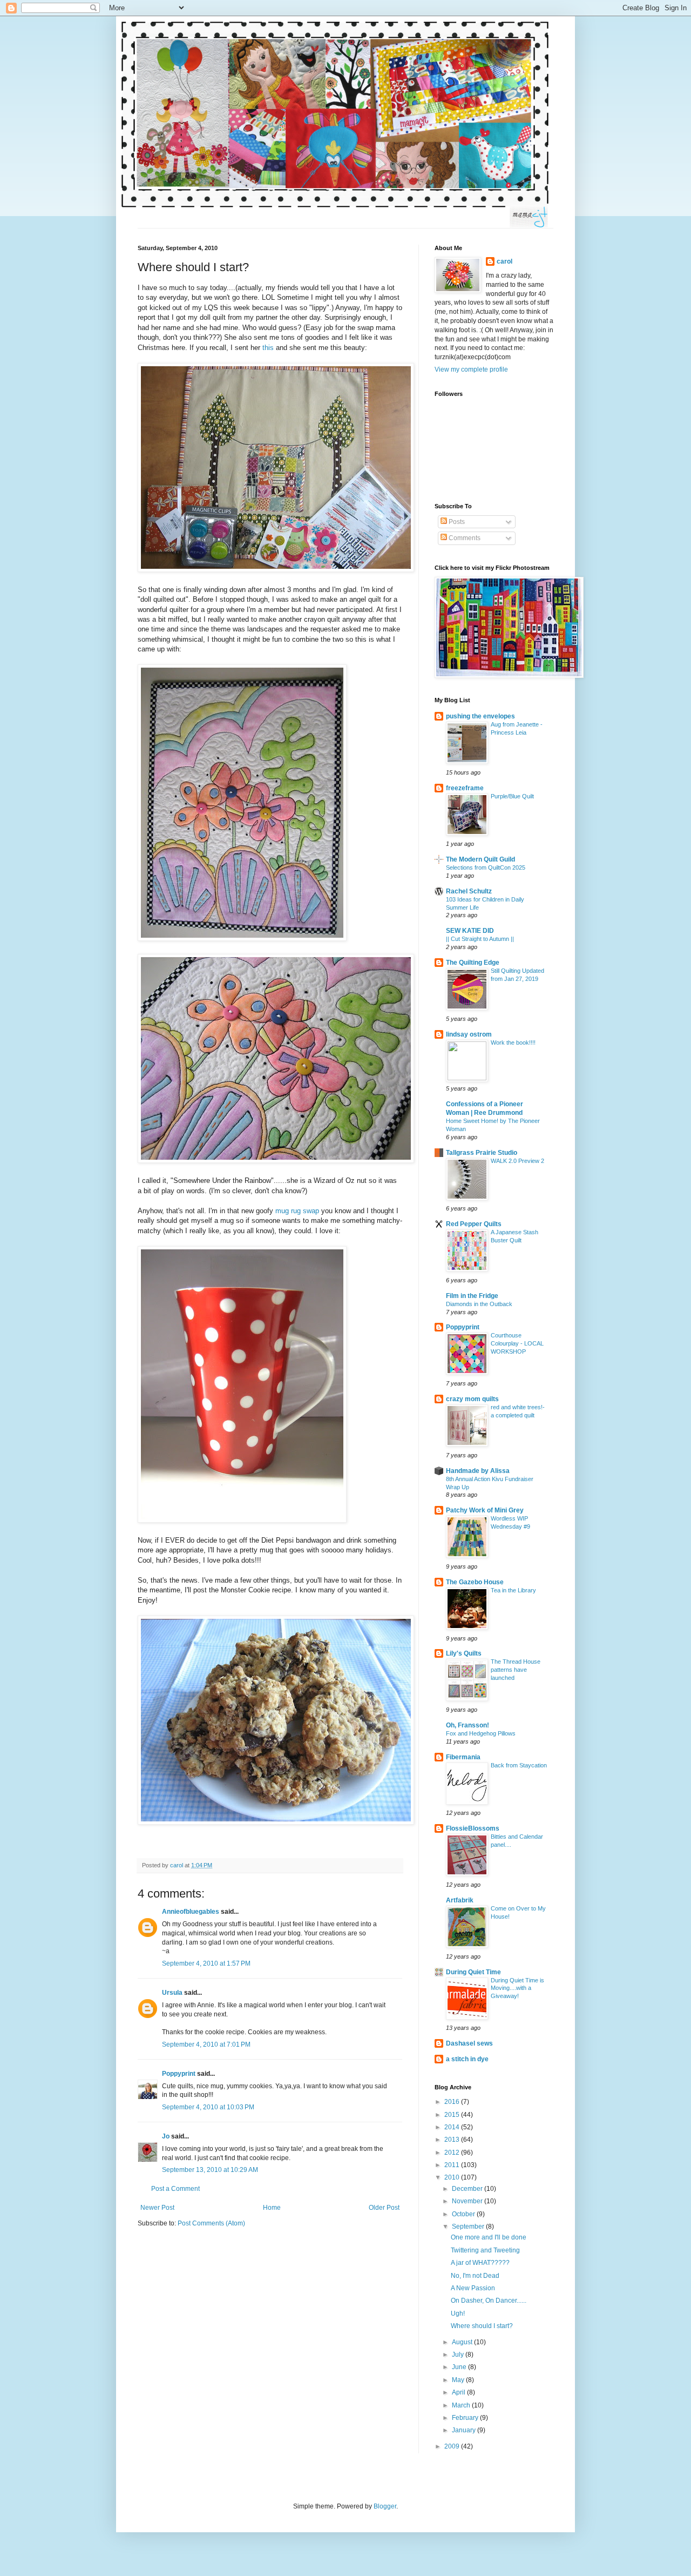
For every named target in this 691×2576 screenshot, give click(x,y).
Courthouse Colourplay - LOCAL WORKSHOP (517, 1343)
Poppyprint (179, 2074)
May (459, 2380)
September (469, 2227)
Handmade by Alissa (478, 1471)
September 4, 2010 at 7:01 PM (206, 2044)
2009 (453, 2446)
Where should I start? (482, 2326)
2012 (453, 2153)
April (459, 2392)
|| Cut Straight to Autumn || (480, 939)
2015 (453, 2115)
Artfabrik (460, 1900)
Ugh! (458, 2313)
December (468, 2189)
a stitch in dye (467, 2059)
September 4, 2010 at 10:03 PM (208, 2107)
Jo (166, 2136)
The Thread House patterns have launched (516, 1670)
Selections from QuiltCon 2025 (486, 867)
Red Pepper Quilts (474, 1224)
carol (504, 261)
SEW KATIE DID (470, 931)
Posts (456, 522)
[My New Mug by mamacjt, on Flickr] (242, 1520)
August (463, 2342)
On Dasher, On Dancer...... (489, 2301)
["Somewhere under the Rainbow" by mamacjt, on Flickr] (242, 939)
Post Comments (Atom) (211, 2223)
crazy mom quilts (472, 1399)
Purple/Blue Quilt (512, 796)
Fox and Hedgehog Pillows (481, 1733)
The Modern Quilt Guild (480, 859)
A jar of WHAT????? (480, 2263)
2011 (453, 2165)
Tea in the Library (513, 1590)
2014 (453, 2127)
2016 (453, 2102)
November (468, 2201)
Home (272, 2208)
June (460, 2367)
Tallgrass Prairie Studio (482, 1153)
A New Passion (473, 2288)
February (466, 2418)
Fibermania (463, 1757)
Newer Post (157, 2208)
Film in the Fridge (472, 1296)
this (268, 348)
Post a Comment (175, 2189)
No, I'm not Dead (475, 2276)
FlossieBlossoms (473, 1828)
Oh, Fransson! (468, 1725)
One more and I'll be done (489, 2237)
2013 (453, 2140)
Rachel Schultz (469, 891)
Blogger (385, 2506)
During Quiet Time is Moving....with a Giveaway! (517, 1988)
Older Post (384, 2208)
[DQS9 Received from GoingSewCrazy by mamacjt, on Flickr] (276, 570)
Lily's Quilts (464, 1653)
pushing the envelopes (480, 716)
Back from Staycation (519, 1765)
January (465, 2430)
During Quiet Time (473, 1972)
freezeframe (465, 788)
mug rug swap (297, 1211)
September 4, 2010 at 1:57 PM (206, 1963)
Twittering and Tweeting (485, 2250)
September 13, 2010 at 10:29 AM (210, 2170)
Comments (464, 538)
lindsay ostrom (469, 1034)
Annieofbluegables (191, 1912)
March (462, 2405)
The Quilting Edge (473, 963)
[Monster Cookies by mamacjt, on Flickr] (276, 1822)
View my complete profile (471, 369)
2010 (453, 2177)
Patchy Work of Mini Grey (485, 1510)
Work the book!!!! (513, 1042)
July (459, 2355)
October (464, 2214)
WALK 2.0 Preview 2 (517, 1161)
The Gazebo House (475, 1582)
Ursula (172, 1993)
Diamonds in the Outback (479, 1304)
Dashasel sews (469, 2043)
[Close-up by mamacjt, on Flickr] (276, 1161)
